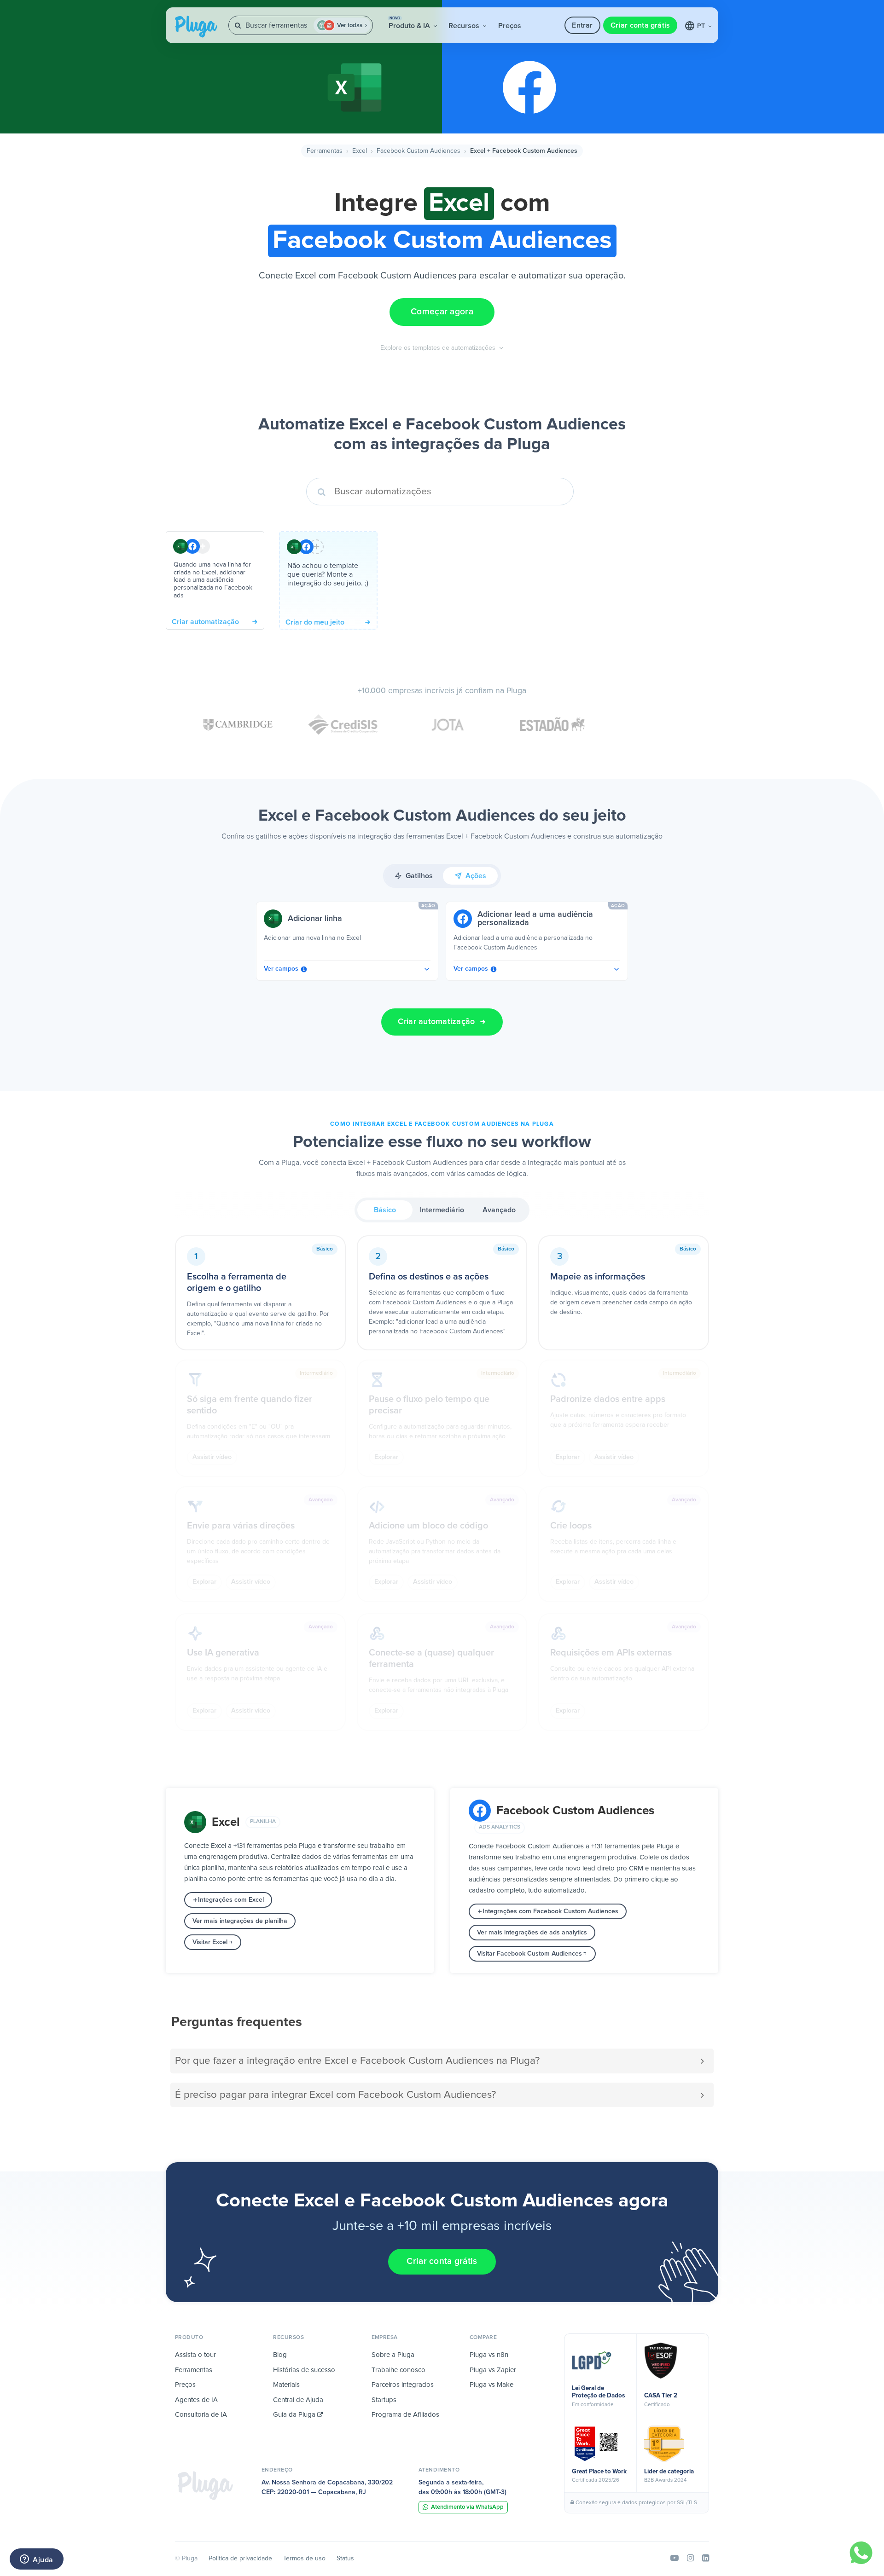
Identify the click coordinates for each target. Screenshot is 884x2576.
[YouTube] (675, 2559)
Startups (384, 2400)
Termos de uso (304, 2559)
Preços (510, 26)
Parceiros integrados (403, 2385)
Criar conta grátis (640, 25)
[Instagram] (690, 2559)
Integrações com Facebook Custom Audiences (550, 1911)
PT (702, 26)
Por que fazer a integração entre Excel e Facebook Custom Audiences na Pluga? (357, 2061)
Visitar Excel (210, 1942)
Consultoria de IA (201, 2415)
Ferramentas (325, 151)
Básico (385, 1210)
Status (345, 2559)
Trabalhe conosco (398, 2370)
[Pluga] (205, 2486)
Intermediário (442, 1210)
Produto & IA (410, 23)
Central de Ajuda (298, 2400)
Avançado (499, 1210)
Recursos (465, 26)
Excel (360, 151)
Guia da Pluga (295, 2415)
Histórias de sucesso (304, 2370)
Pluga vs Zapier (493, 2370)
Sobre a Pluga (393, 2355)
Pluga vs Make (491, 2385)
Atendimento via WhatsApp (467, 2507)
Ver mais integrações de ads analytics (532, 1933)
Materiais (286, 2385)
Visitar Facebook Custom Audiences (529, 1954)
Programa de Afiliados (405, 2415)
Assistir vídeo (212, 1457)
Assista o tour (195, 2355)
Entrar (582, 25)
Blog (280, 2355)
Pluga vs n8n (489, 2355)
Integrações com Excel (231, 1900)
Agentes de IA (196, 2400)
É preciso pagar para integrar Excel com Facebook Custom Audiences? (335, 2095)
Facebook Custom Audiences (419, 151)
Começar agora (442, 312)
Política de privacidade (240, 2559)
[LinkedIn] (706, 2559)
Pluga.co (196, 27)
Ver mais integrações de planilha (240, 1921)
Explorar (386, 1457)
